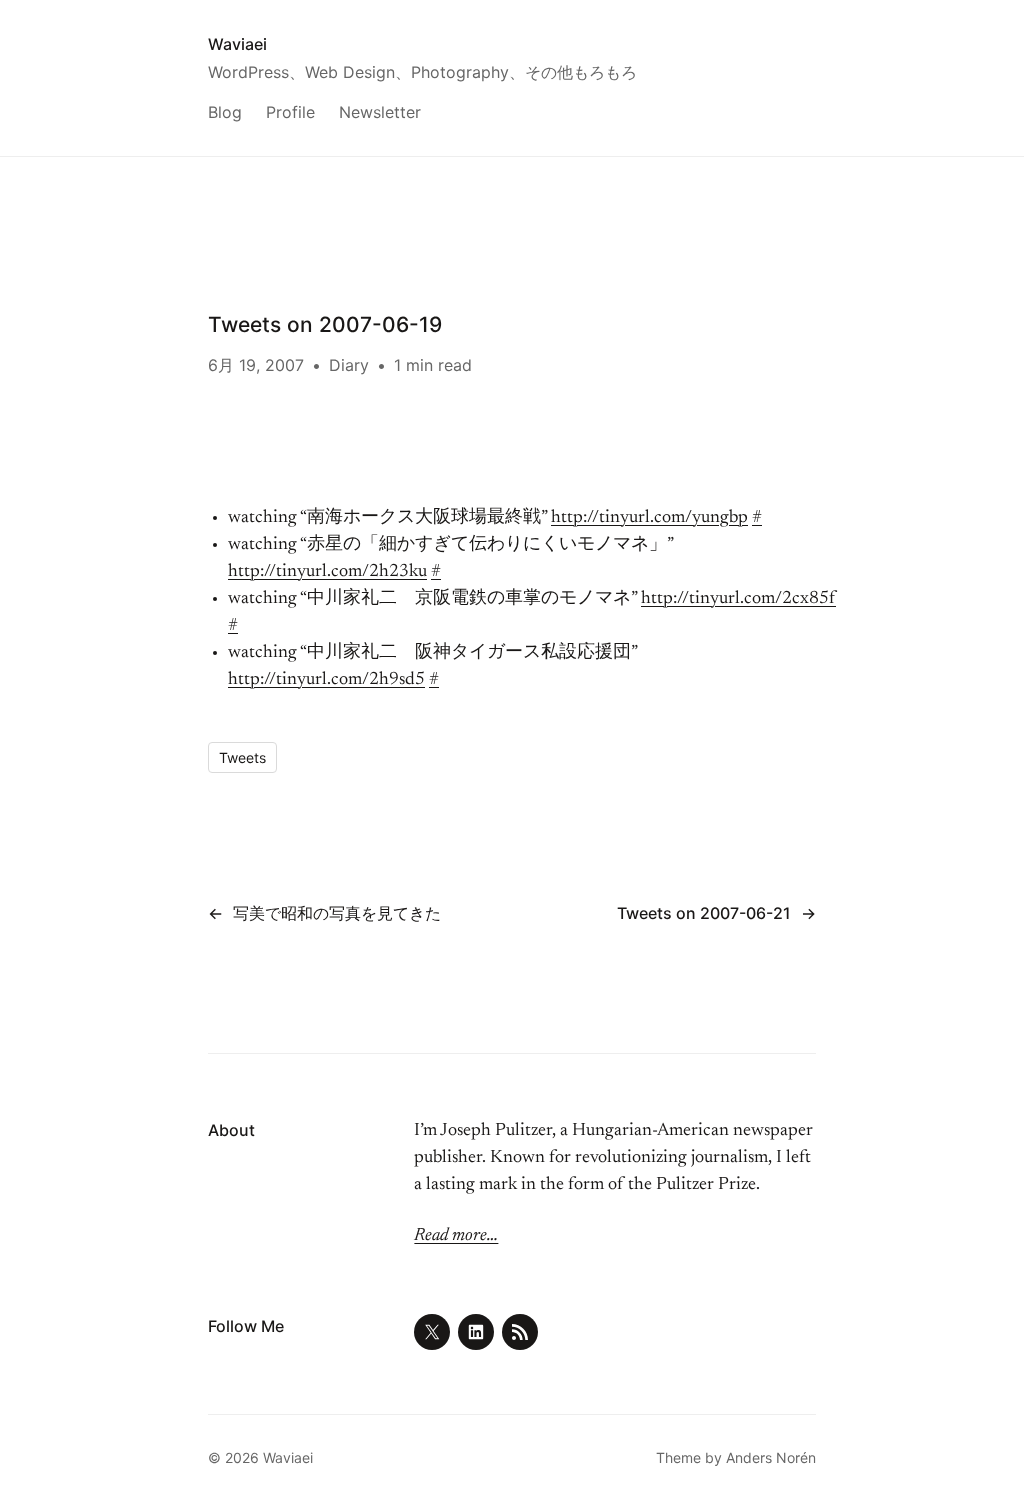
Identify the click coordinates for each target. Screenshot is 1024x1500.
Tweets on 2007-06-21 (704, 913)
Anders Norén (771, 1457)
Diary (349, 365)
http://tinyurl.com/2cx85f (738, 599)
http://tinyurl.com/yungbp (649, 518)
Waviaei (237, 44)
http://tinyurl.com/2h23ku (327, 572)
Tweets (242, 757)
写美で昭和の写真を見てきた (337, 913)
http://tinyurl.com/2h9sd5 (326, 680)
